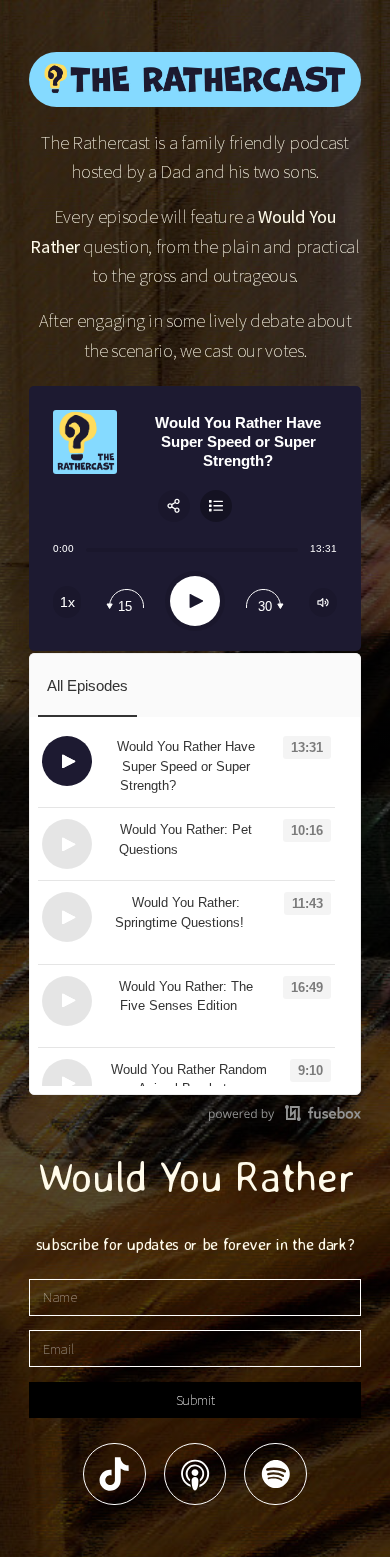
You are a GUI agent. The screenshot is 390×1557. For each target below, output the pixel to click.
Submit (195, 1400)
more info (215, 786)
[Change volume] (323, 602)
